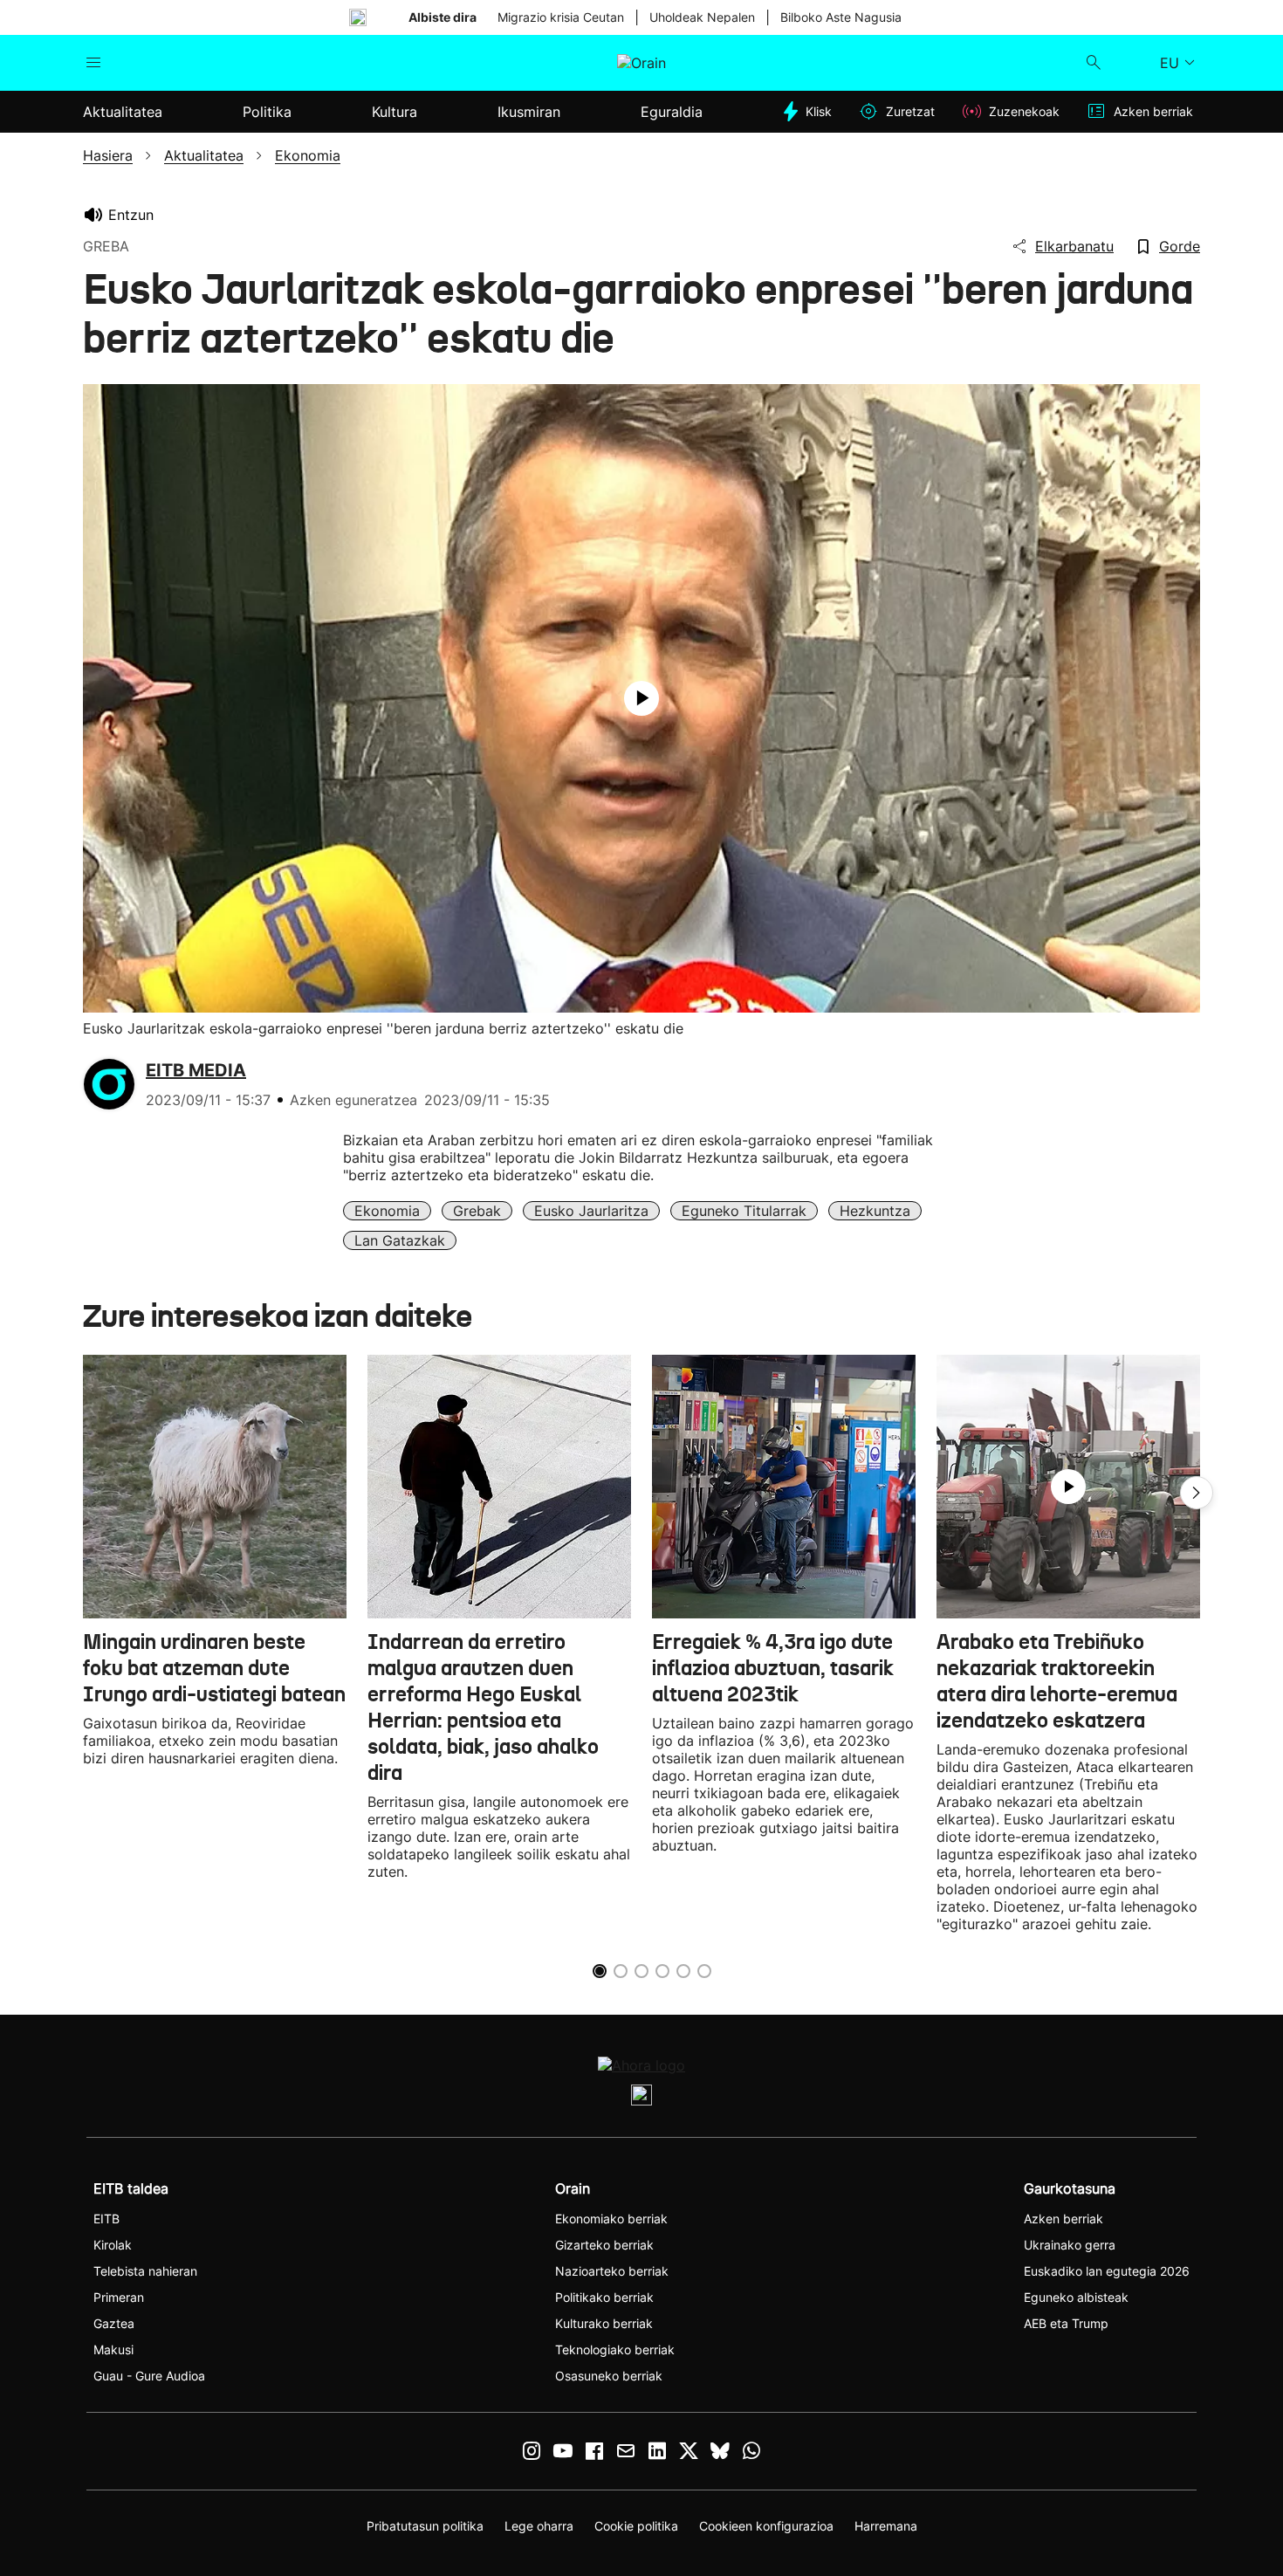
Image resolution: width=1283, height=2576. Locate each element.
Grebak (477, 1211)
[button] (1197, 1493)
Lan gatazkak (400, 1240)
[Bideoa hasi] (641, 698)
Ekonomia (387, 1211)
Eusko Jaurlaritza (591, 1211)
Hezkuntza (875, 1211)
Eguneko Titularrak (744, 1211)
